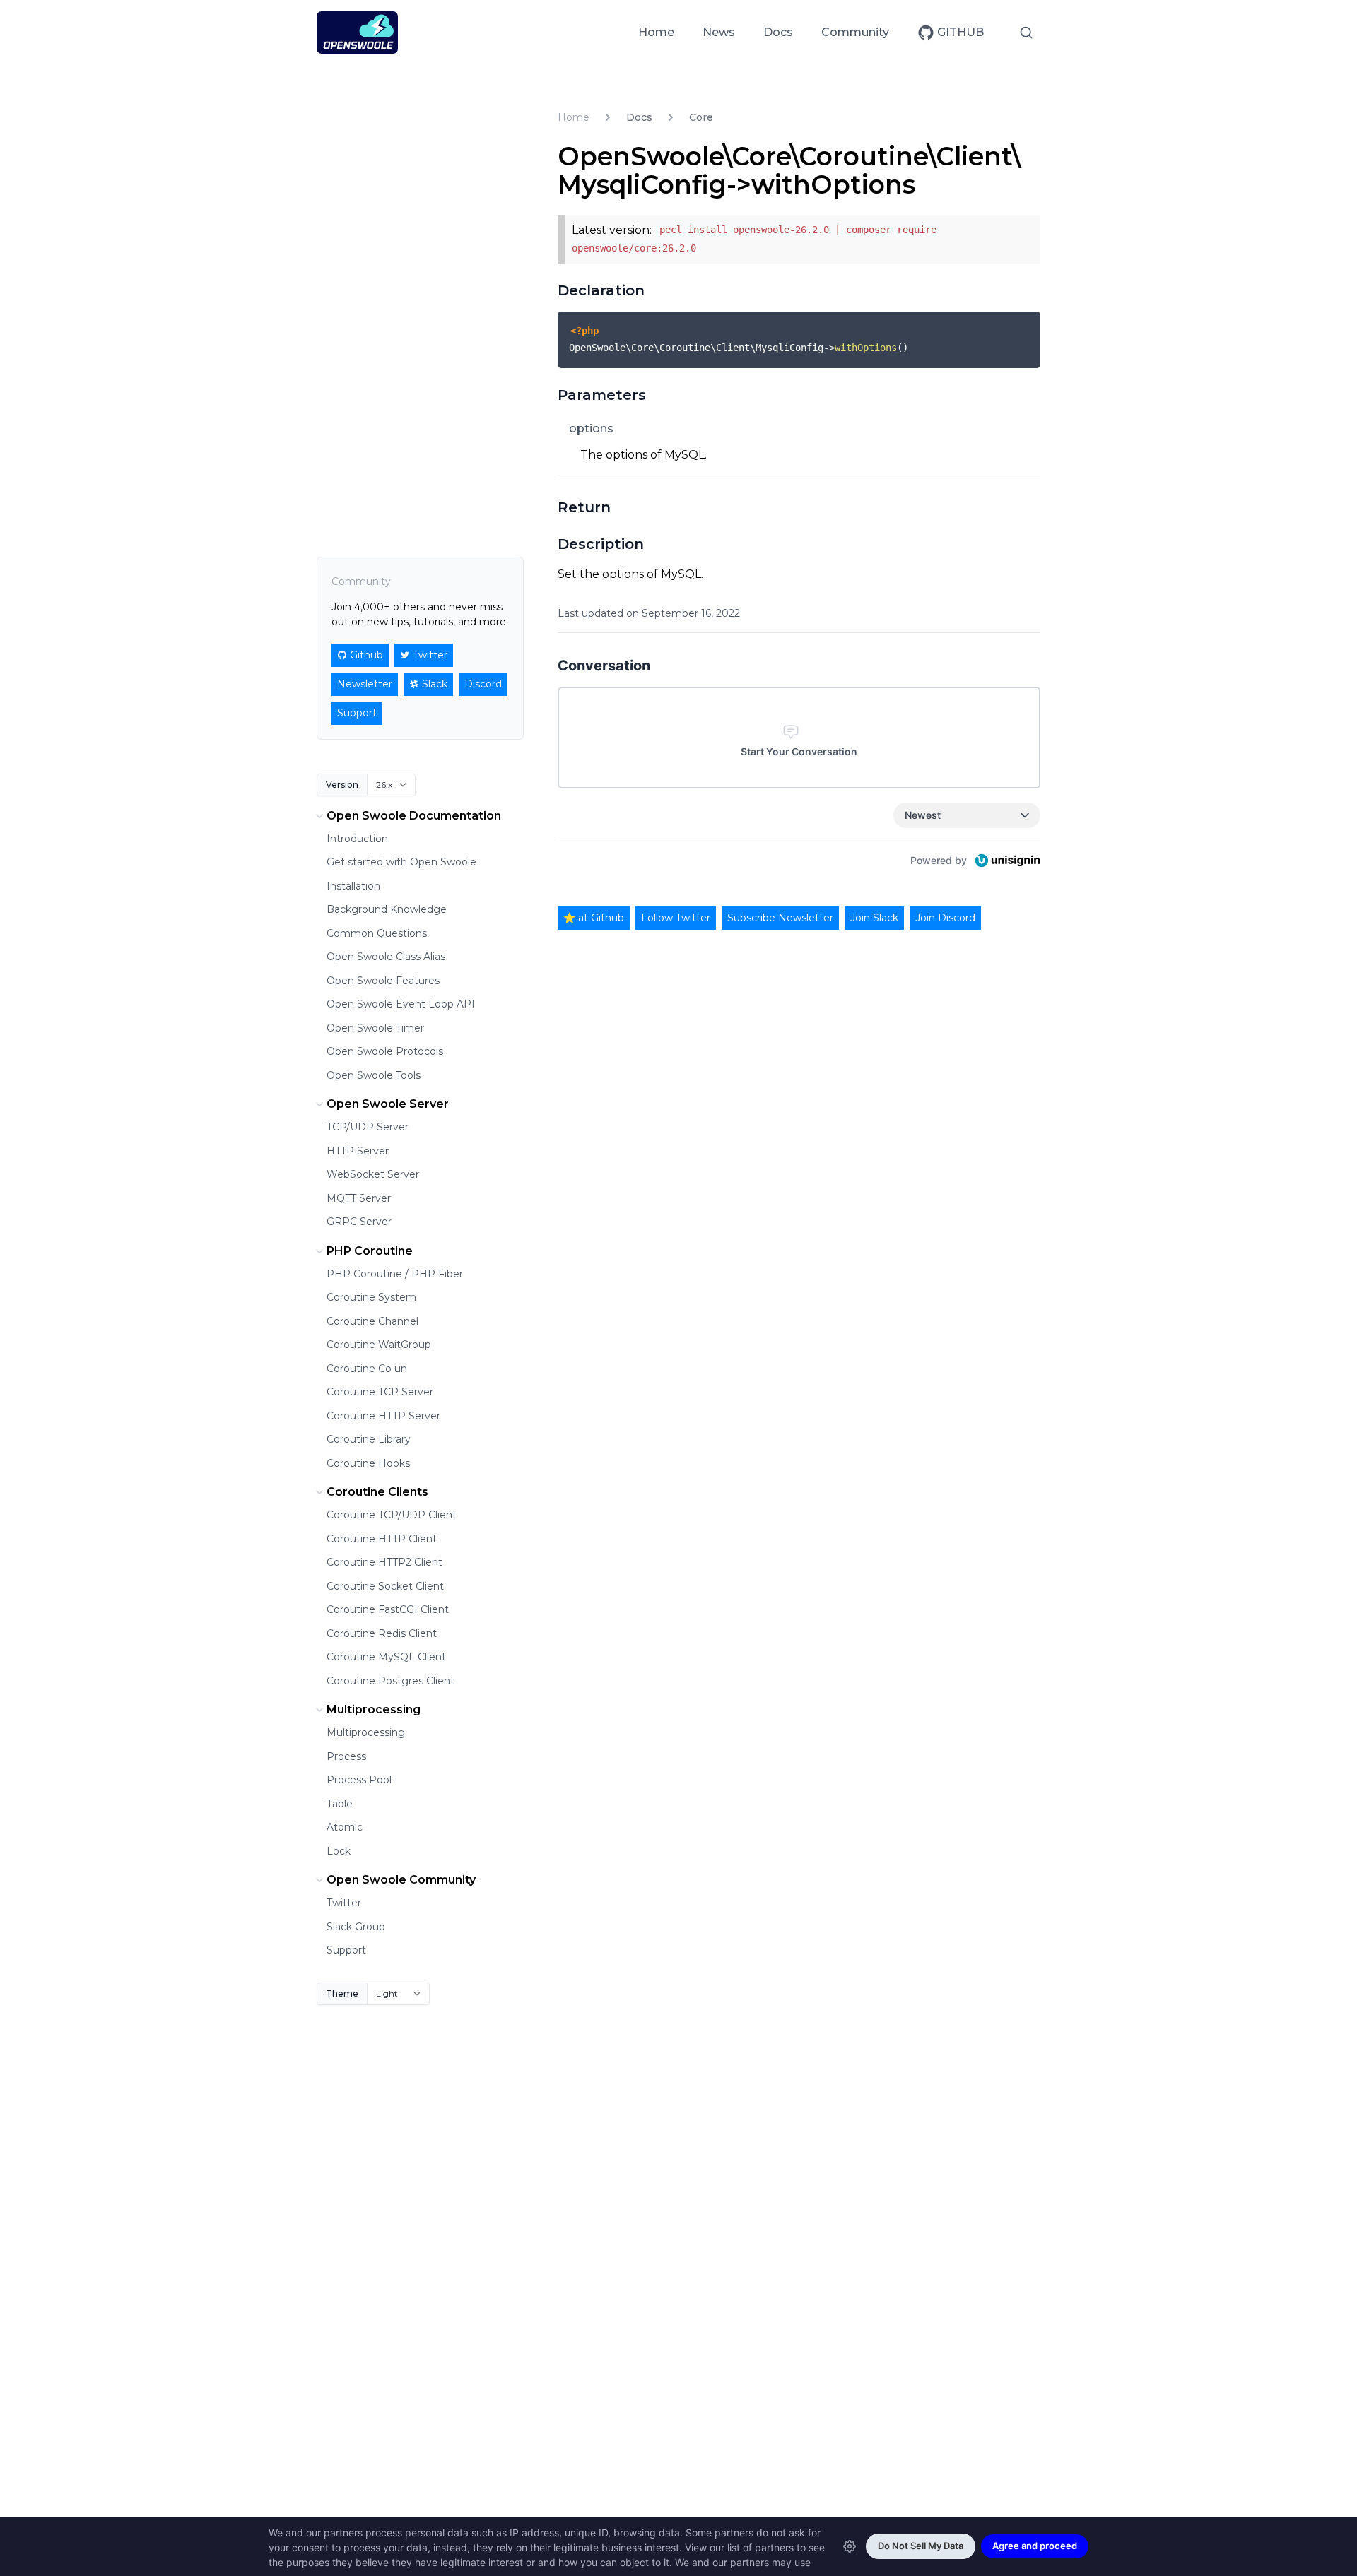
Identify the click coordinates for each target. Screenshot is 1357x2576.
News (719, 32)
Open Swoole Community (401, 1880)
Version (342, 785)
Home (656, 32)
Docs (778, 32)
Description (601, 544)
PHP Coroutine (370, 1251)
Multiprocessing (374, 1709)
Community (855, 32)
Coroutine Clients (377, 1492)
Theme (342, 1993)
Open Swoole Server (388, 1104)
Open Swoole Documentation (414, 816)
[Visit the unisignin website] (1006, 861)
